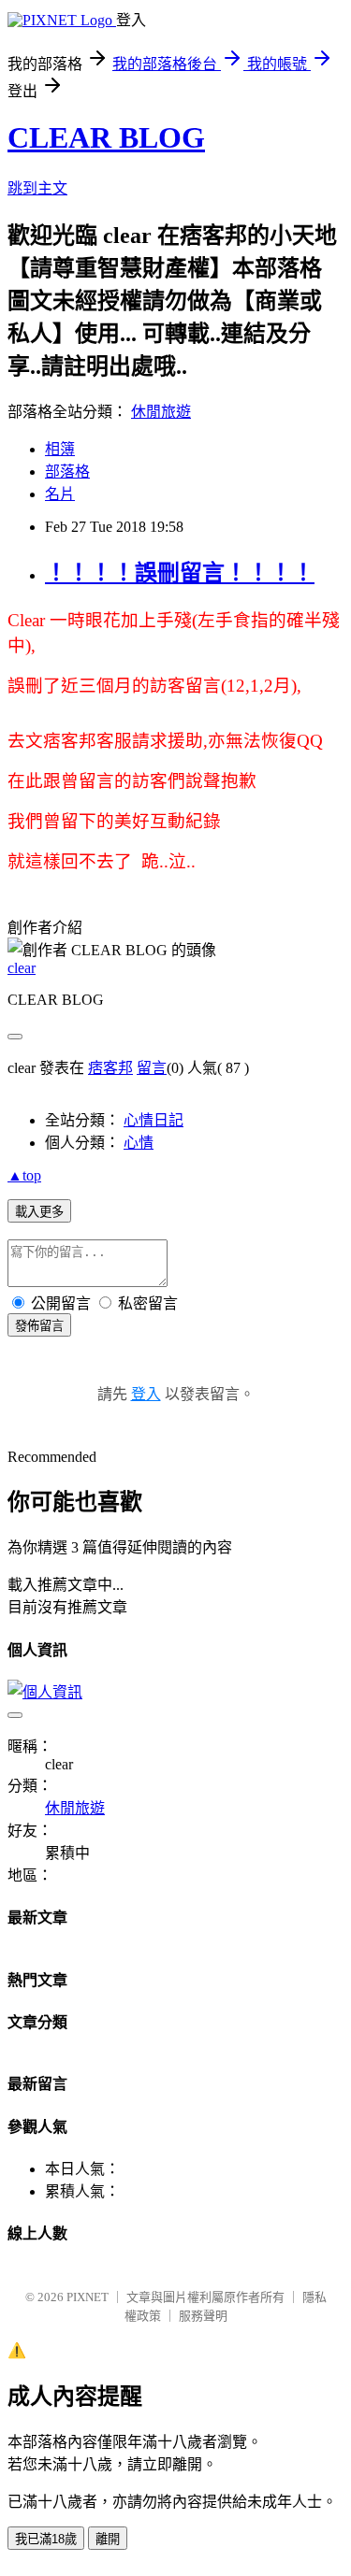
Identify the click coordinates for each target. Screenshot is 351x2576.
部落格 (67, 472)
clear (22, 968)
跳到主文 (37, 188)
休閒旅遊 (161, 412)
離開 (108, 2539)
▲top (24, 1175)
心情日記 (154, 1120)
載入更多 (39, 1212)
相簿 (60, 449)
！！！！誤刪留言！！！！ (180, 573)
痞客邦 (110, 1068)
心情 (139, 1143)
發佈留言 (39, 1326)
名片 (60, 494)
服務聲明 (203, 2316)
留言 (152, 1068)
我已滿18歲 (46, 2539)
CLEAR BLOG (106, 137)
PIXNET (88, 2297)
